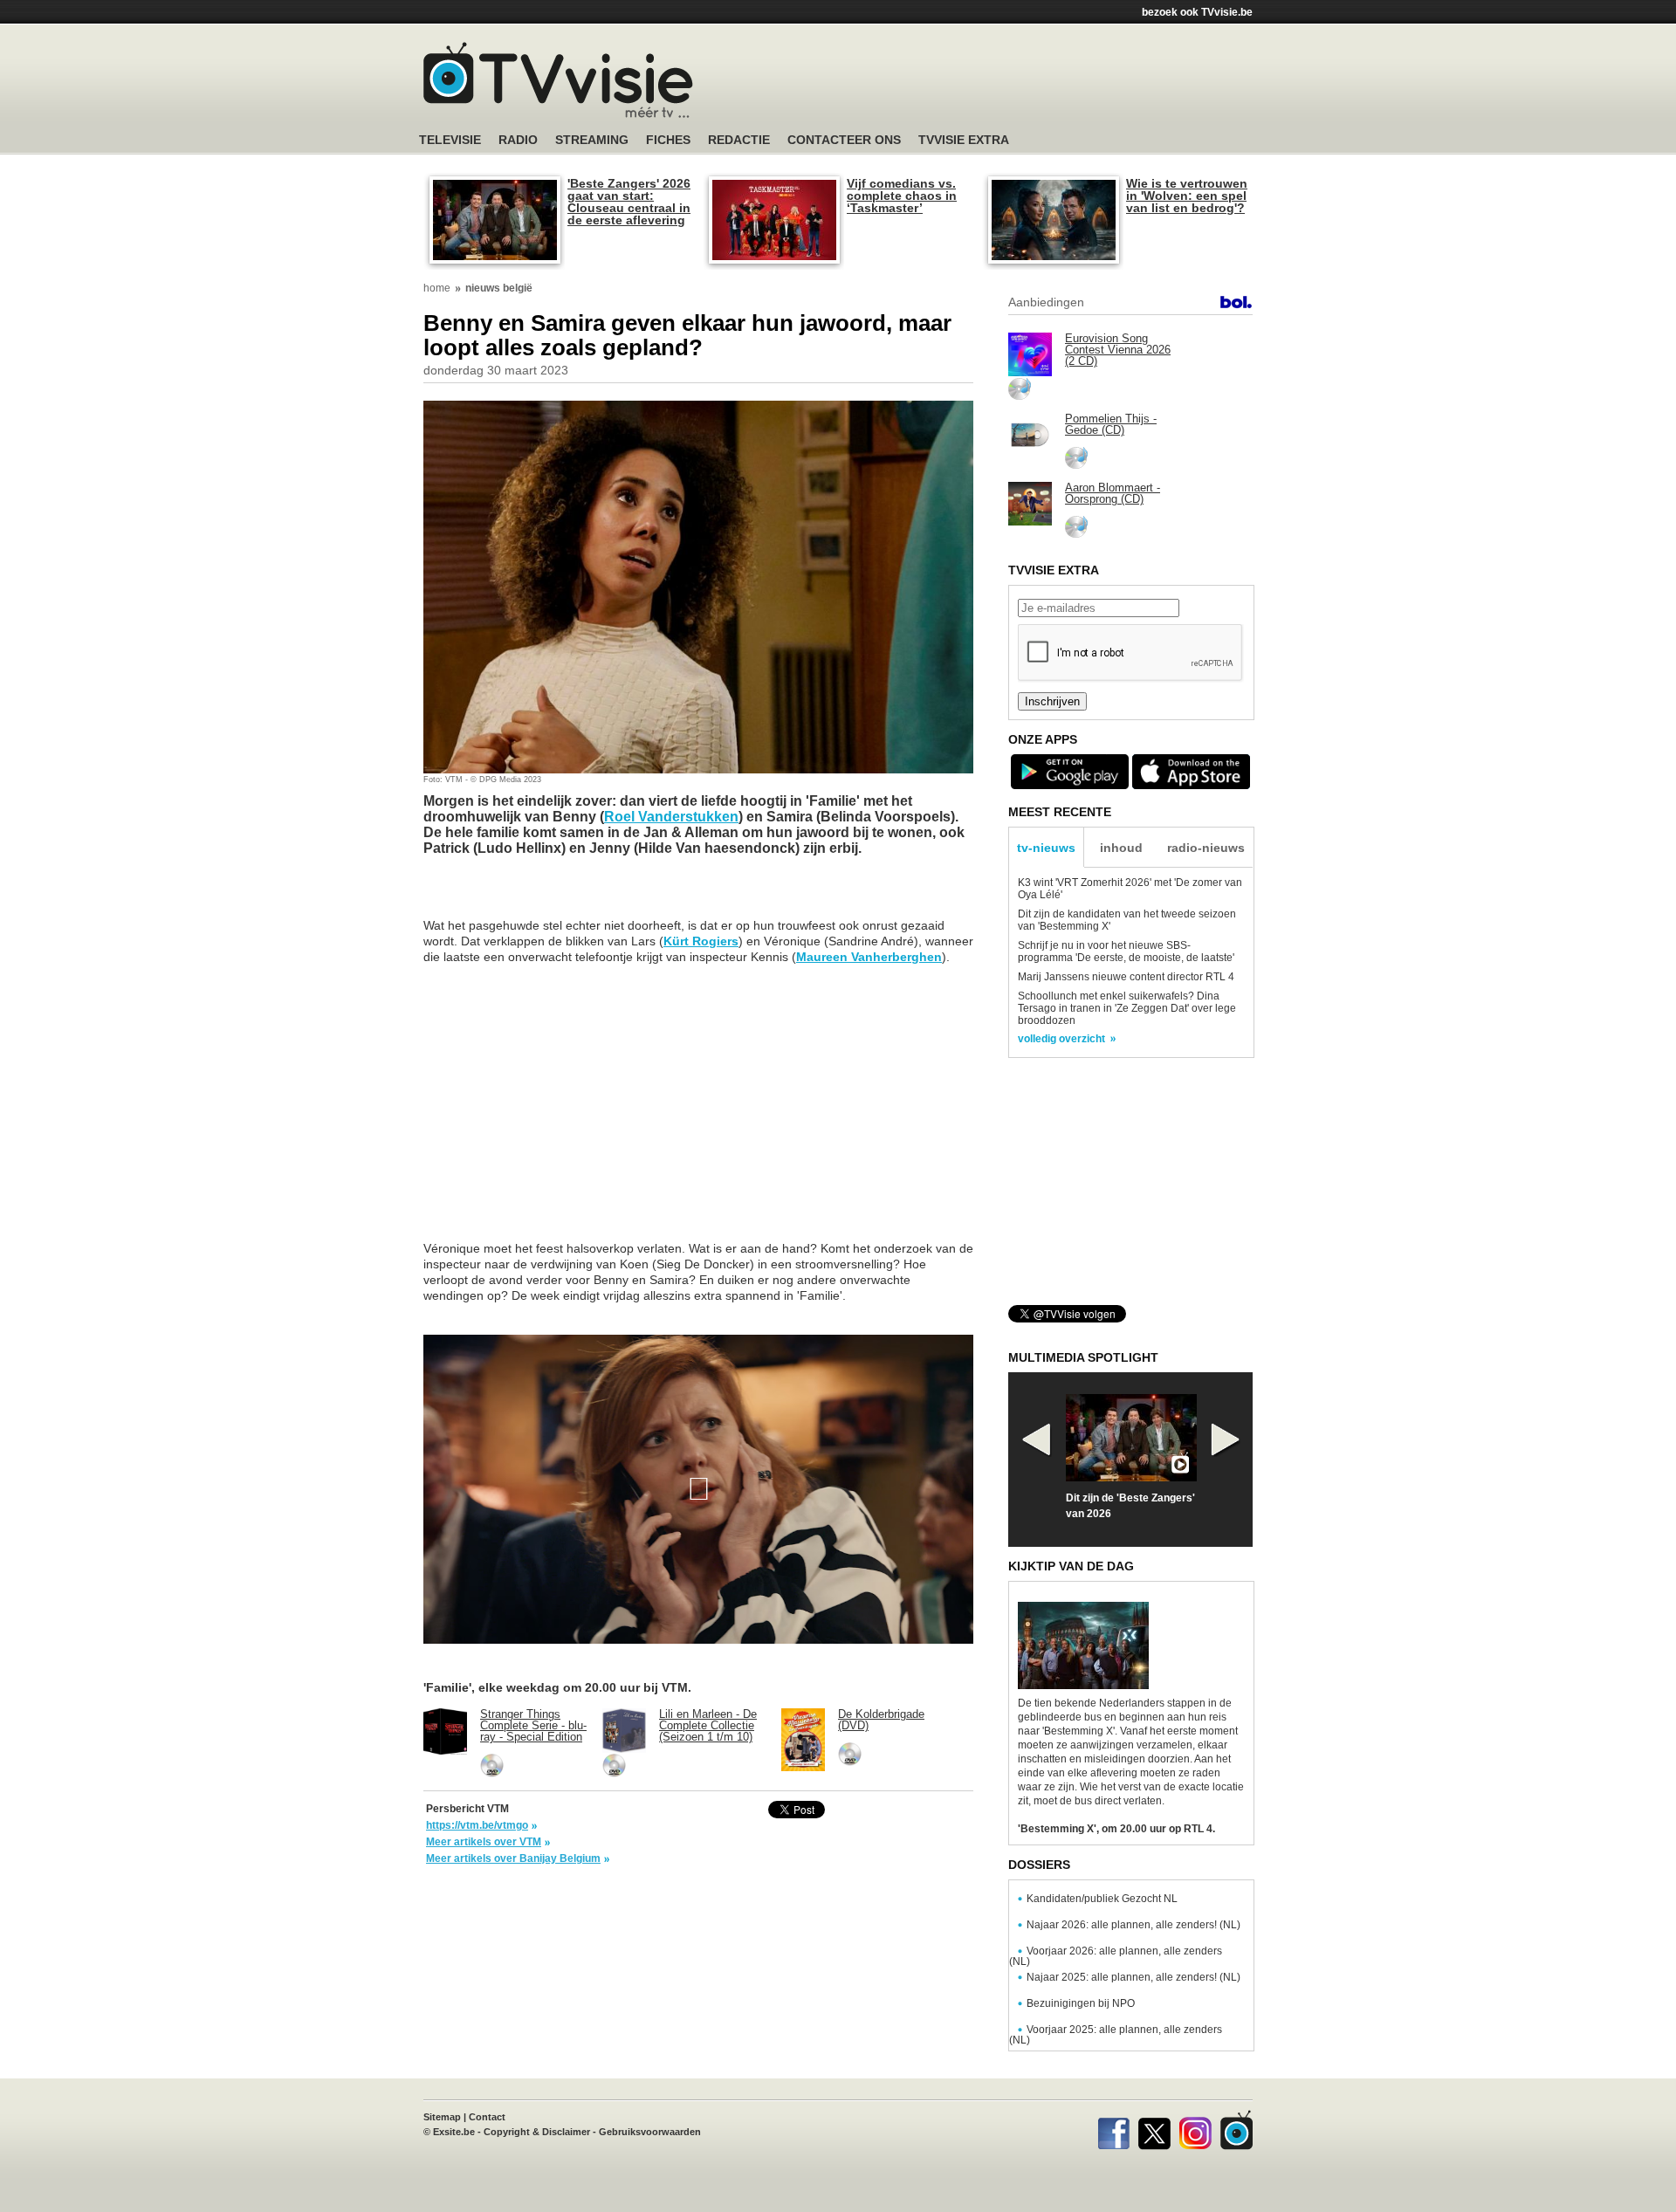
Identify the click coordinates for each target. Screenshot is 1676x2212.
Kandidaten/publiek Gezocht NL (1102, 1899)
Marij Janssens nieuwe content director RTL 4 (1126, 977)
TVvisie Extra (964, 140)
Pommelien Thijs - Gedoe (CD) (1111, 424)
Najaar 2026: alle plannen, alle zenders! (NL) (1133, 1925)
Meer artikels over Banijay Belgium (513, 1858)
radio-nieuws (1206, 848)
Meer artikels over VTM (484, 1842)
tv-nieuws (1046, 848)
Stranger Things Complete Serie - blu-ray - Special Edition (533, 1725)
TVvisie (1236, 2130)
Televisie (450, 140)
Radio (518, 140)
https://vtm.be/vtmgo (477, 1825)
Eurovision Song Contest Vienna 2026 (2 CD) (1118, 350)
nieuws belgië (499, 288)
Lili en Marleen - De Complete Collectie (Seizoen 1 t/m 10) (708, 1725)
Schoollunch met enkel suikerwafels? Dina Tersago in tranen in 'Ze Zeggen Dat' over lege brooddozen (1127, 1008)
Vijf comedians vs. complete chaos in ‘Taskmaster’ (902, 196)
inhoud (1121, 848)
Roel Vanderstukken (671, 817)
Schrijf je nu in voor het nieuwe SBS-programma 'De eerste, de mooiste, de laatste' (1126, 951)
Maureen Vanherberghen (869, 957)
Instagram (1195, 2130)
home (437, 288)
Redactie (739, 140)
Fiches (668, 140)
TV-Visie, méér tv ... (558, 80)
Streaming (592, 140)
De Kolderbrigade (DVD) (881, 1720)
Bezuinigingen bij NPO (1081, 2003)
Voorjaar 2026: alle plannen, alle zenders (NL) (1116, 1956)
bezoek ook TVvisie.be (1197, 12)
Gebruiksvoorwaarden (650, 2132)
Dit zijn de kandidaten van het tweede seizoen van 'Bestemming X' (1127, 920)
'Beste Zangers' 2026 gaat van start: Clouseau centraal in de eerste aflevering (629, 202)
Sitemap (442, 2117)
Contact (487, 2117)
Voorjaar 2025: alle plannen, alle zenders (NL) (1116, 2035)
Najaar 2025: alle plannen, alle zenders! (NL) (1133, 1977)
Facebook (1113, 2130)
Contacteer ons (844, 140)
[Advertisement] (1004, 83)
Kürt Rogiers (701, 941)
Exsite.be (454, 2132)
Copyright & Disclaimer (537, 2132)
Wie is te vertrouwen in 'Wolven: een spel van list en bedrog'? (1187, 196)
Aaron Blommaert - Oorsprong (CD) (1113, 493)
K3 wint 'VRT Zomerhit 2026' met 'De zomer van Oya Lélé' (1130, 889)
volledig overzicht (1061, 1039)
